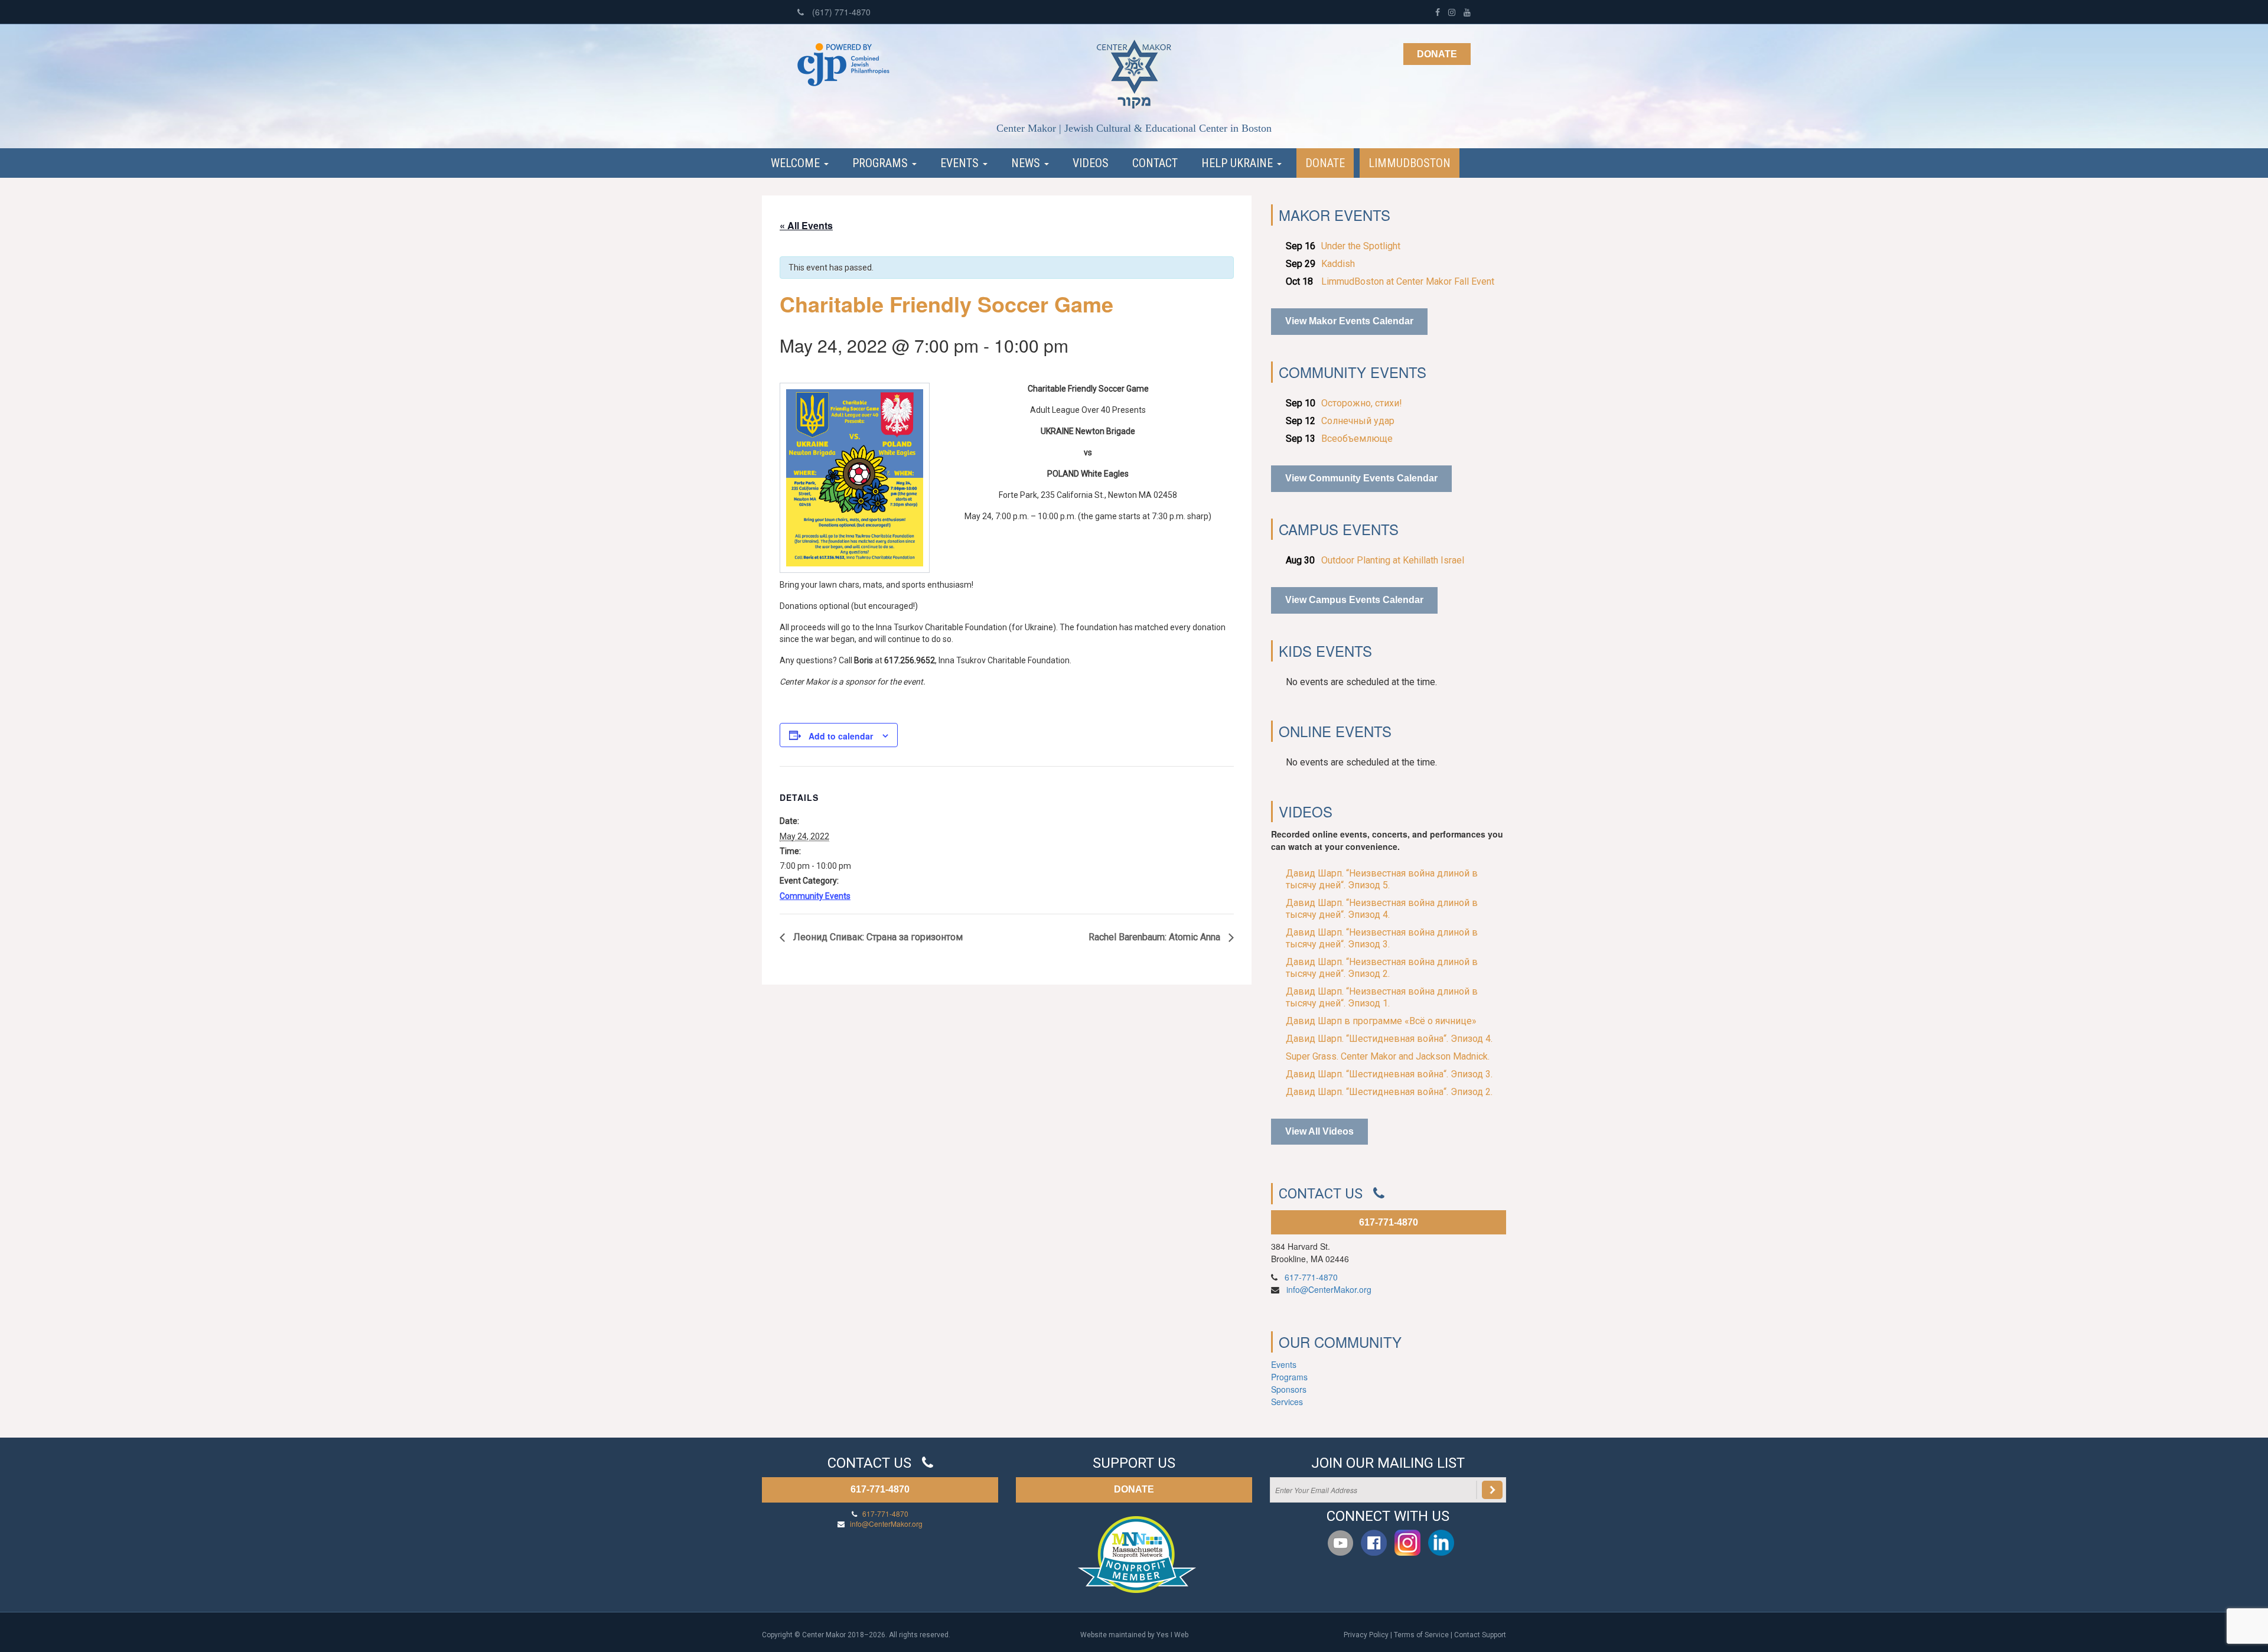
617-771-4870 (1389, 1222)
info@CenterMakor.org (1329, 1289)
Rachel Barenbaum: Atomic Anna (1156, 937)
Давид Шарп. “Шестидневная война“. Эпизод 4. (1389, 1039)
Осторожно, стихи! (1362, 403)
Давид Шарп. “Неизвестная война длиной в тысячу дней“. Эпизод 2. (1382, 968)
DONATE (1134, 1489)
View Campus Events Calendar (1354, 600)
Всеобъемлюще (1357, 439)
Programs (882, 163)
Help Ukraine (1239, 163)
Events (961, 163)
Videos (1091, 163)
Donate (1437, 54)
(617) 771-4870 (840, 12)
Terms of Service (1421, 1635)
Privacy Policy (1366, 1635)
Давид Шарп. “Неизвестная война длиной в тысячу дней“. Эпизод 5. (1382, 879)
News (1027, 163)
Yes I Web (1172, 1635)
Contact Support (1480, 1635)
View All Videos (1319, 1131)
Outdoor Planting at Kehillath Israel (1393, 560)
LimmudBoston (1410, 163)
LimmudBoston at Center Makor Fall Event (1408, 281)
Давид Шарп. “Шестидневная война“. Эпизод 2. (1389, 1092)
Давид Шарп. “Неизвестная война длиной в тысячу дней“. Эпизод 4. (1382, 909)
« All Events (806, 225)
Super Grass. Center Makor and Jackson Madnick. (1388, 1056)
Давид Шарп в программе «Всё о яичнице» (1381, 1021)
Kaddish (1338, 264)
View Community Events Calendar (1361, 478)
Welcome (797, 163)
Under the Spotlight (1361, 246)
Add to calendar (841, 736)
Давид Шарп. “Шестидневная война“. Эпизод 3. (1389, 1074)
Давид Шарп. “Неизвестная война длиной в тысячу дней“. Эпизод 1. (1382, 997)
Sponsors (1289, 1389)
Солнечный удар (1358, 421)
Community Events (815, 896)
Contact (1155, 163)
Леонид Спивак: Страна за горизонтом (877, 937)
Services (1287, 1402)
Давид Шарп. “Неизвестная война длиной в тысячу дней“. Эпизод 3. (1382, 938)
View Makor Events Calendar (1349, 321)
